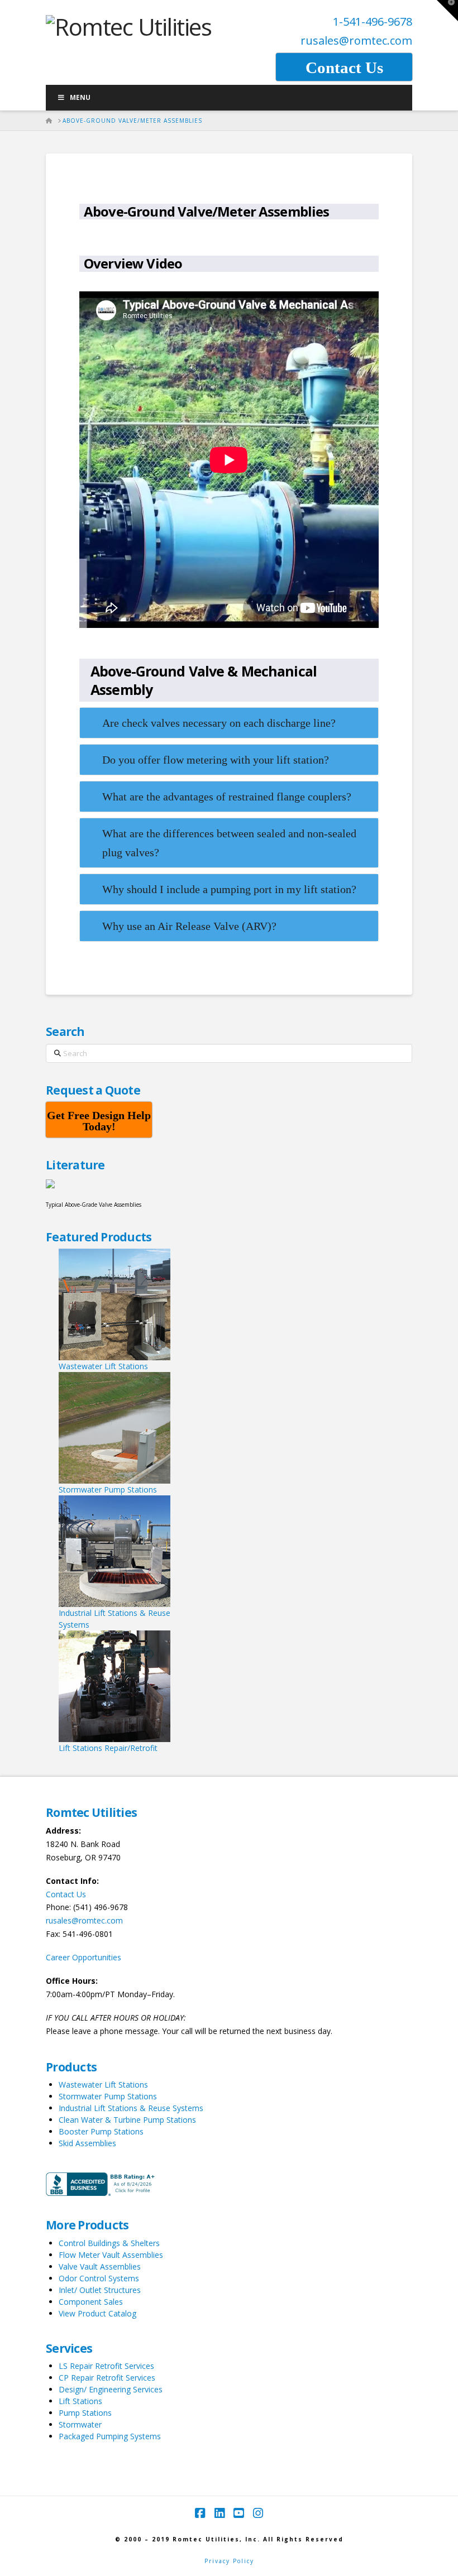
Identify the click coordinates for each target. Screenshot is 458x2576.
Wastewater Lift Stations (103, 2085)
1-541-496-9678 (373, 21)
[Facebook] (200, 2513)
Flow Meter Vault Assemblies (111, 2255)
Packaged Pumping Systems (110, 2436)
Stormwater (80, 2424)
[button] (447, 11)
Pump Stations (85, 2413)
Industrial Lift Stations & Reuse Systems (131, 2108)
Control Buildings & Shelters (109, 2243)
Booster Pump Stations (101, 2131)
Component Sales (91, 2302)
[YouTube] (238, 2513)
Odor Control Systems (99, 2278)
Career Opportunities (84, 1957)
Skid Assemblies (87, 2143)
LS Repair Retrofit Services (106, 2366)
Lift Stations (80, 2401)
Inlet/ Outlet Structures (100, 2290)
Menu (80, 97)
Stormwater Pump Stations (108, 2096)
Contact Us (66, 1894)
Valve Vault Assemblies (100, 2266)
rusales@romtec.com (356, 40)
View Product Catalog (97, 2313)
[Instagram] (258, 2513)
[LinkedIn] (220, 2513)
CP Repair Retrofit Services (107, 2378)
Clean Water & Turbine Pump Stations (127, 2120)
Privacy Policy (229, 2561)
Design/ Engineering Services (111, 2389)
